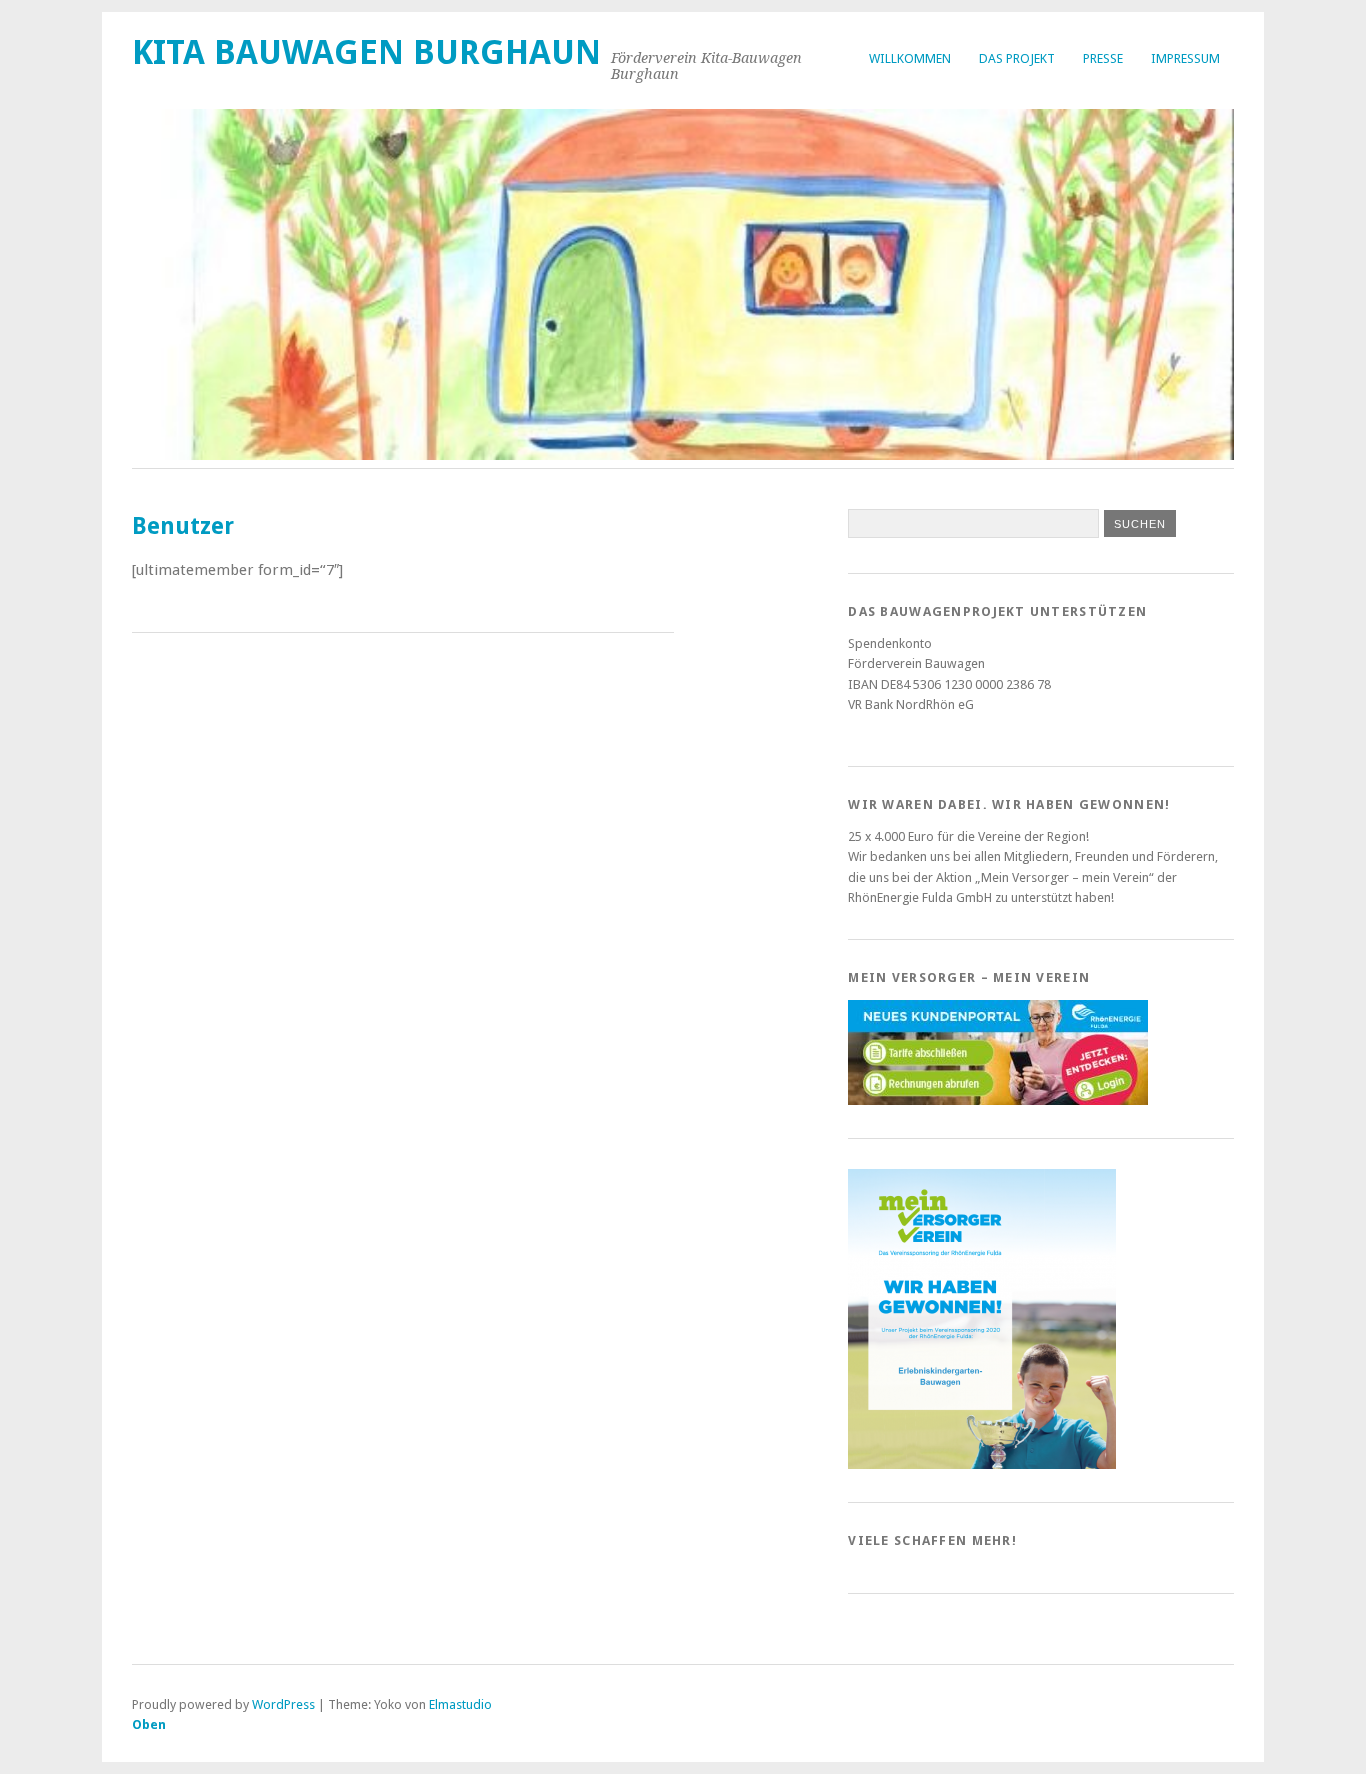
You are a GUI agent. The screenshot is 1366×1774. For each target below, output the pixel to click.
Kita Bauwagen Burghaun (366, 52)
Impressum (1185, 58)
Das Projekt (1017, 58)
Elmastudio (460, 1704)
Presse (1103, 58)
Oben (149, 1724)
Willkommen (910, 58)
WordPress (283, 1704)
